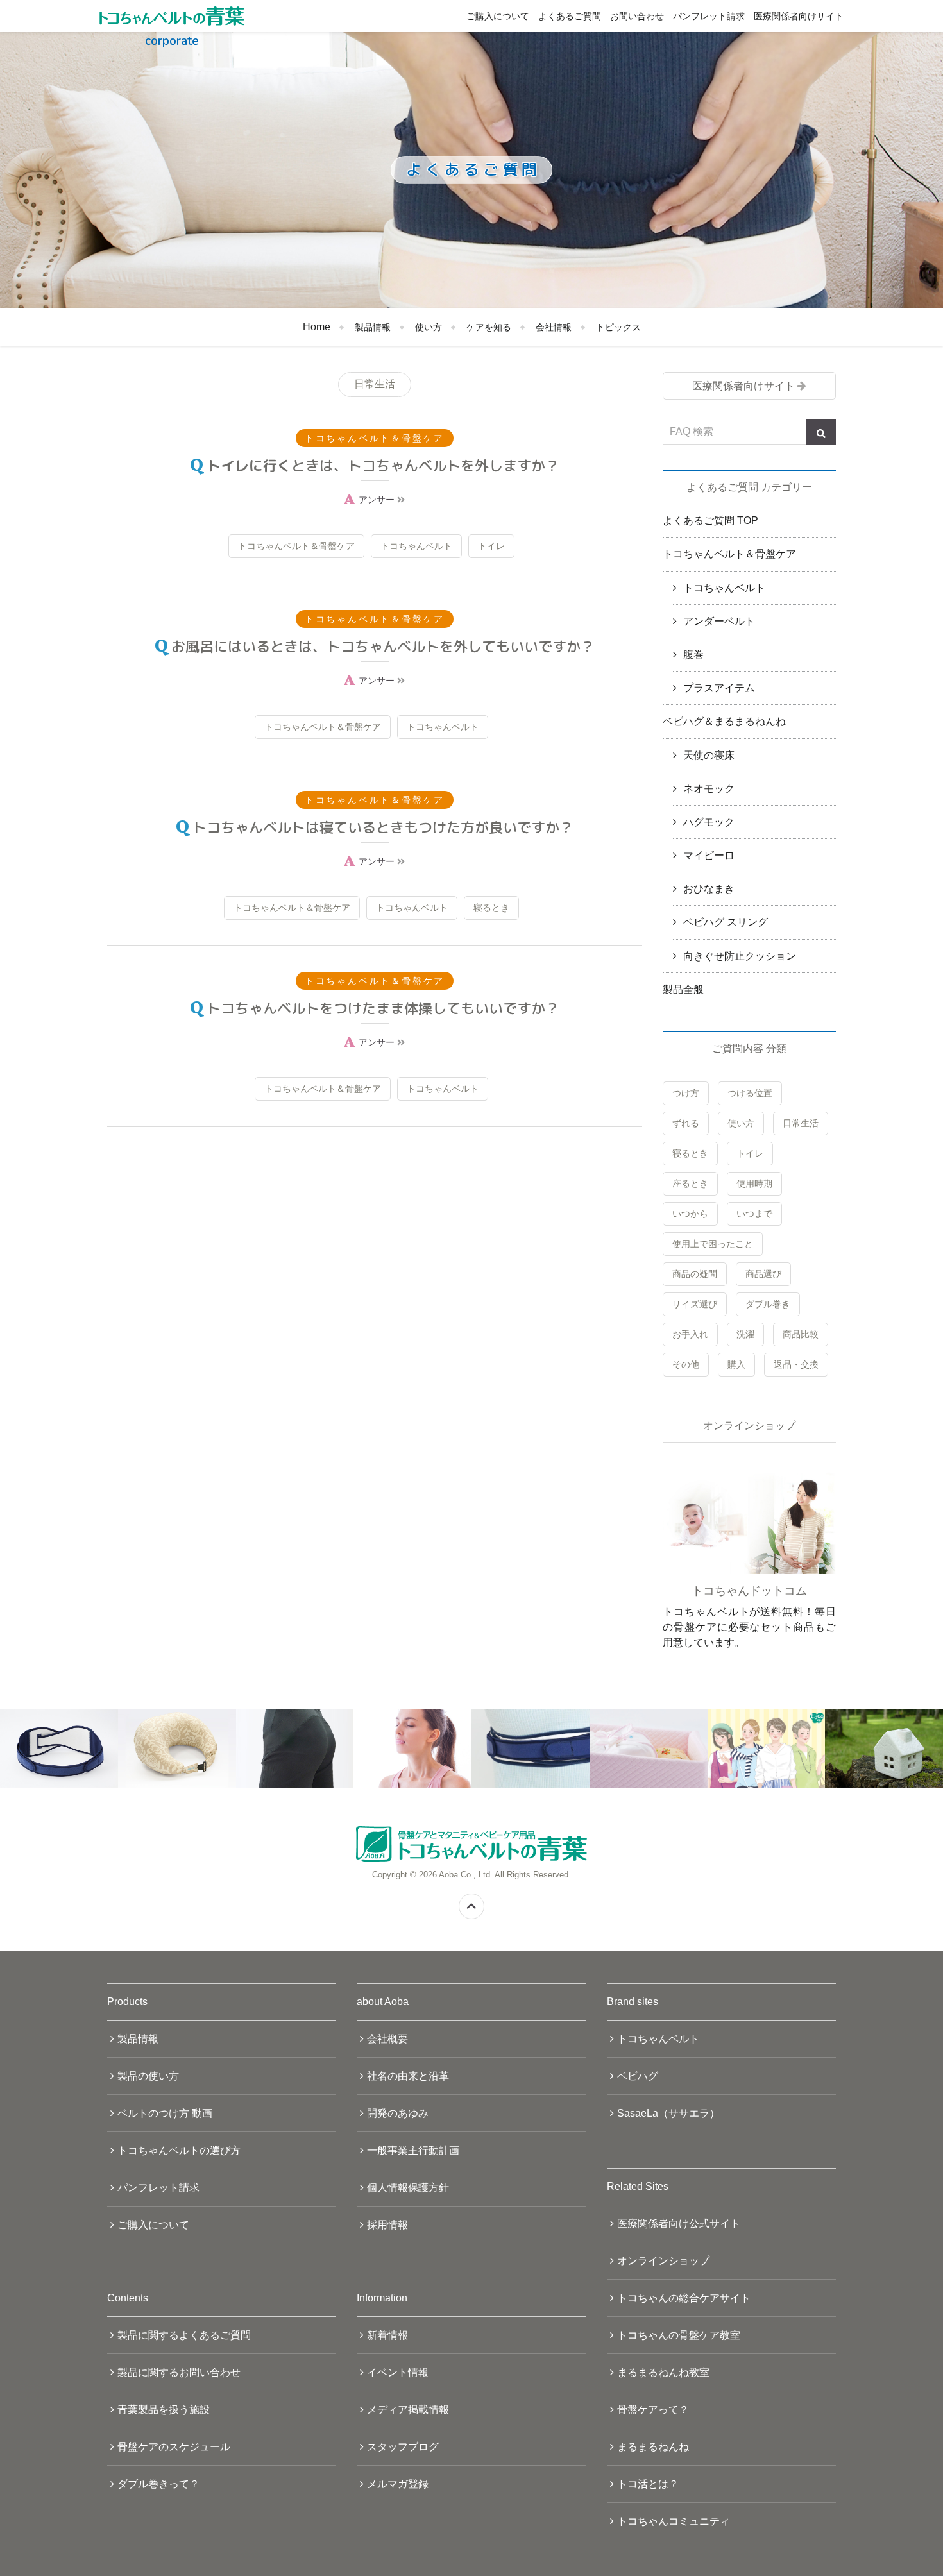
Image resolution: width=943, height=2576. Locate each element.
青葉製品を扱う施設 (164, 2410)
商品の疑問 (695, 1274)
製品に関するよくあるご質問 (184, 2335)
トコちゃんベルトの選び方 (179, 2150)
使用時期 (754, 1183)
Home (317, 327)
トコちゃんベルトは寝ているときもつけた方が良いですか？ (383, 827)
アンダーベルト (719, 621)
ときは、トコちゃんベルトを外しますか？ (383, 465)
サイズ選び (695, 1304)
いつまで (754, 1214)
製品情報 (373, 327)
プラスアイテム (719, 688)
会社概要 (387, 2039)
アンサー (378, 500)
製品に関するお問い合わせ (179, 2372)
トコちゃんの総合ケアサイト (684, 2298)
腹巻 (693, 655)
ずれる (686, 1123)
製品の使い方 (148, 2076)
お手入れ (690, 1334)
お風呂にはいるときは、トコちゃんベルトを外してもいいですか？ (383, 646)
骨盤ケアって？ (653, 2410)
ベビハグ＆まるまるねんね (724, 721)
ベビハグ (638, 2076)
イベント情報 (398, 2372)
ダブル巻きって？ (158, 2484)
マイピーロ (709, 855)
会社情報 (554, 327)
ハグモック (709, 822)
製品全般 (683, 989)
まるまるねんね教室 (663, 2372)
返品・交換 (796, 1364)
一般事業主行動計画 (413, 2150)
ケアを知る (489, 327)
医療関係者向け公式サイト (679, 2224)
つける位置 (750, 1093)
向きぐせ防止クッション (740, 956)
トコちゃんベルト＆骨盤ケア (296, 546)
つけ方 (686, 1093)
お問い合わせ (637, 16)
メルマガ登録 (398, 2484)
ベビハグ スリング (726, 922)
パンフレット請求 (709, 16)
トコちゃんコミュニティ (674, 2521)
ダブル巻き (768, 1304)
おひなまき (709, 889)
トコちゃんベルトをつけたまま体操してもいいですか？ (383, 1008)
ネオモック (709, 789)
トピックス (618, 327)
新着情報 (387, 2335)
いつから (690, 1214)
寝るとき (491, 908)
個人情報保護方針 (408, 2188)
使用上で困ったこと (713, 1244)
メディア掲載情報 (408, 2410)
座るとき (690, 1183)
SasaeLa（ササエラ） (668, 2113)
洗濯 (745, 1334)
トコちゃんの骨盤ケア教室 (679, 2335)
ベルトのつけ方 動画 (165, 2113)
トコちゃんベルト (416, 546)
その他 (686, 1364)
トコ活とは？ (648, 2484)
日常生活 (801, 1123)
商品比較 (801, 1334)
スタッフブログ (403, 2447)
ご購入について (498, 16)
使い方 (429, 327)
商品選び (763, 1274)
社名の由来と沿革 (408, 2076)
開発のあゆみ (398, 2113)
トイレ (491, 546)
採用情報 (387, 2225)
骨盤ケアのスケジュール (174, 2447)
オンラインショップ (663, 2261)
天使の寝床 (709, 755)
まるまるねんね (653, 2447)
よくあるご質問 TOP (710, 521)
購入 (736, 1364)
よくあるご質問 (570, 16)
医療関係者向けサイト (799, 16)
